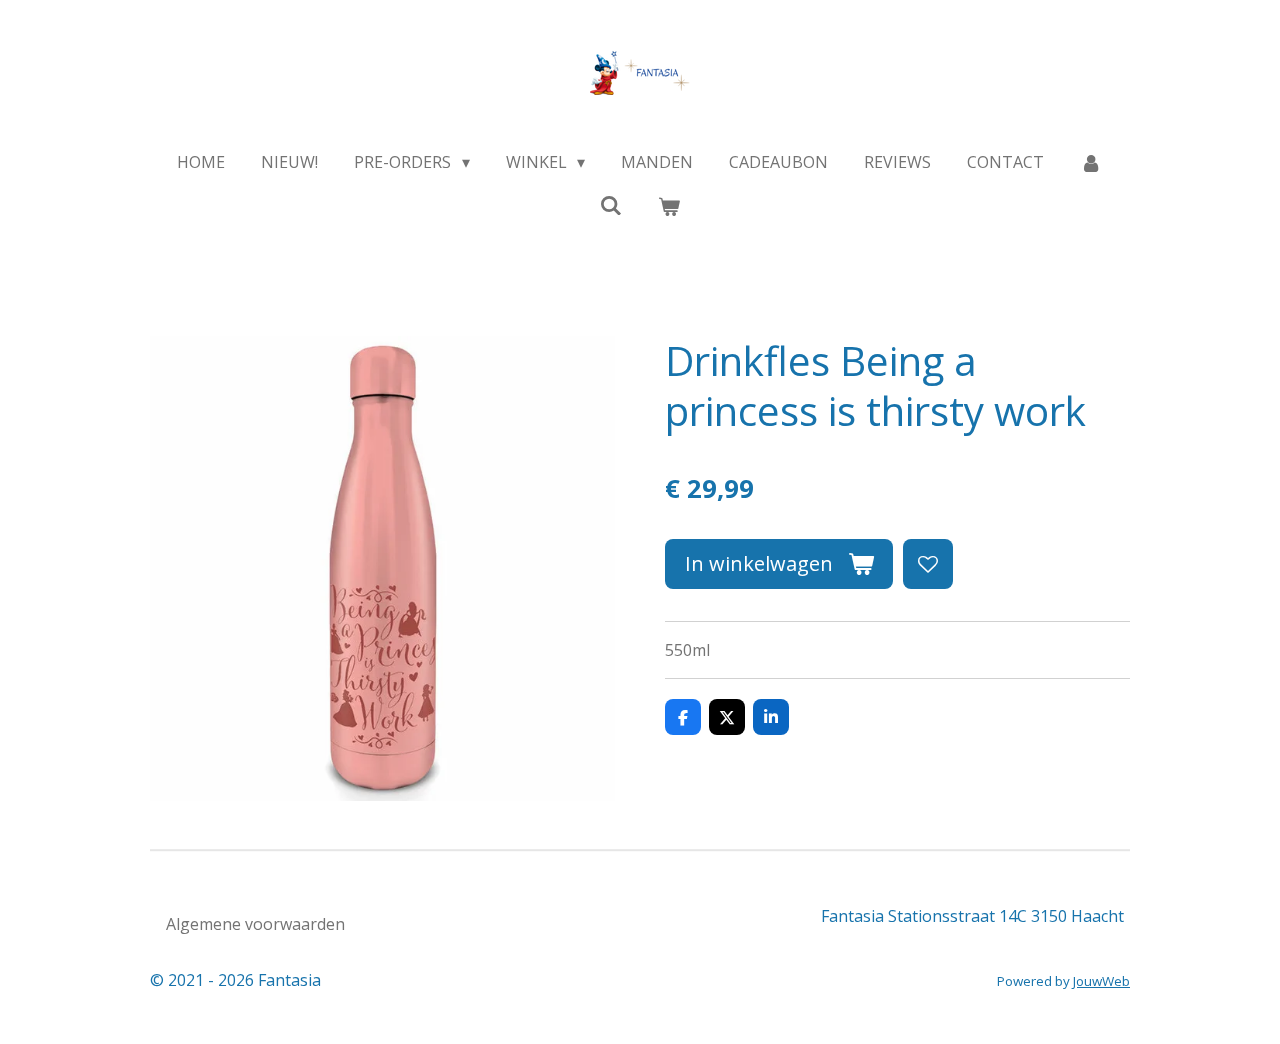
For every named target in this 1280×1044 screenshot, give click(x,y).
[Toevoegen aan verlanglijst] (928, 564)
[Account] (1091, 162)
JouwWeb (1101, 981)
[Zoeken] (611, 205)
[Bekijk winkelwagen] (669, 206)
